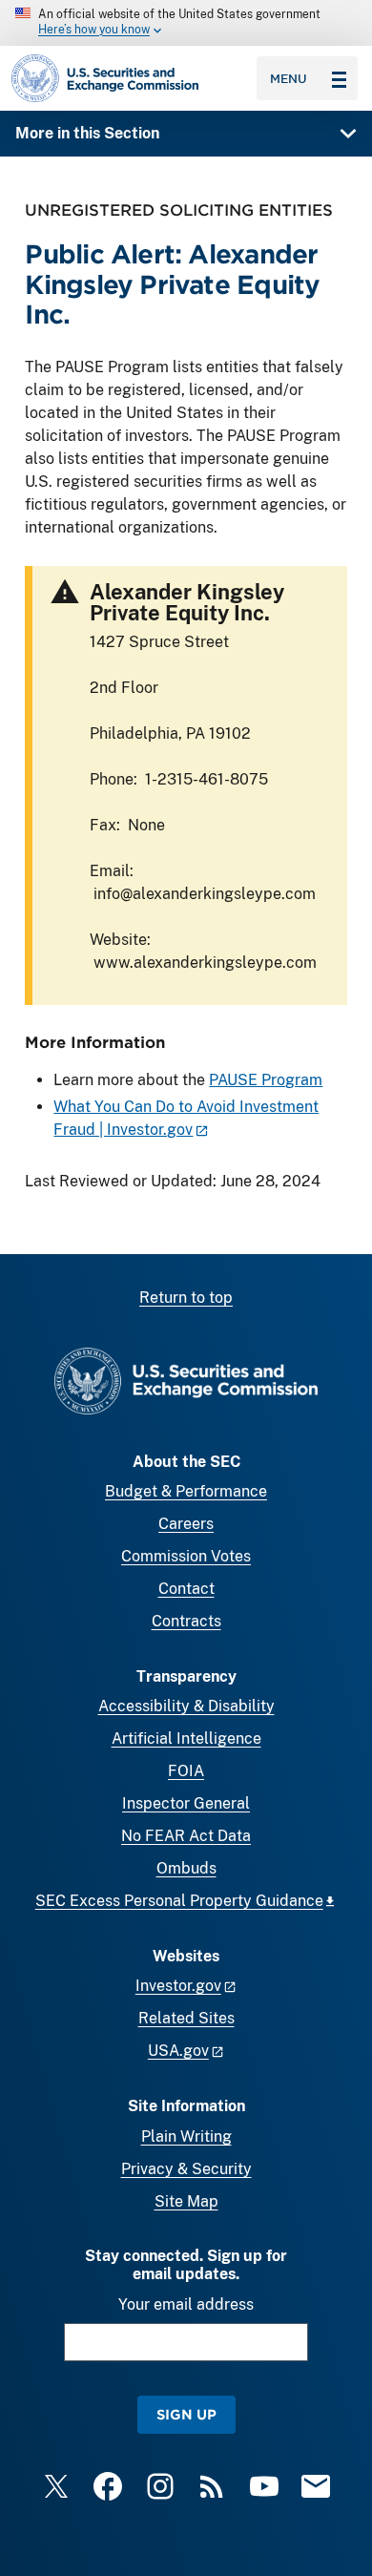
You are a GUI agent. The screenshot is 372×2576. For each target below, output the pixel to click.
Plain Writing (186, 2136)
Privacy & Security (186, 2169)
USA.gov (178, 2051)
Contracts (186, 1621)
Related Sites (186, 2018)
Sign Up (186, 2414)
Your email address (186, 2304)
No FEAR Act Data (186, 1836)
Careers (186, 1524)
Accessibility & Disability (186, 1706)
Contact (186, 1589)
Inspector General (186, 1803)
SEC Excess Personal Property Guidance (179, 1901)
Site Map (186, 2201)
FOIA (186, 1771)
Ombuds (186, 1868)
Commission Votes (186, 1556)
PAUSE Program (266, 1080)
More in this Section (87, 133)
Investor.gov (178, 1986)
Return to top (186, 1298)
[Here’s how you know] (186, 23)
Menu (289, 78)
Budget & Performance (186, 1491)
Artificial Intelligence (186, 1738)
